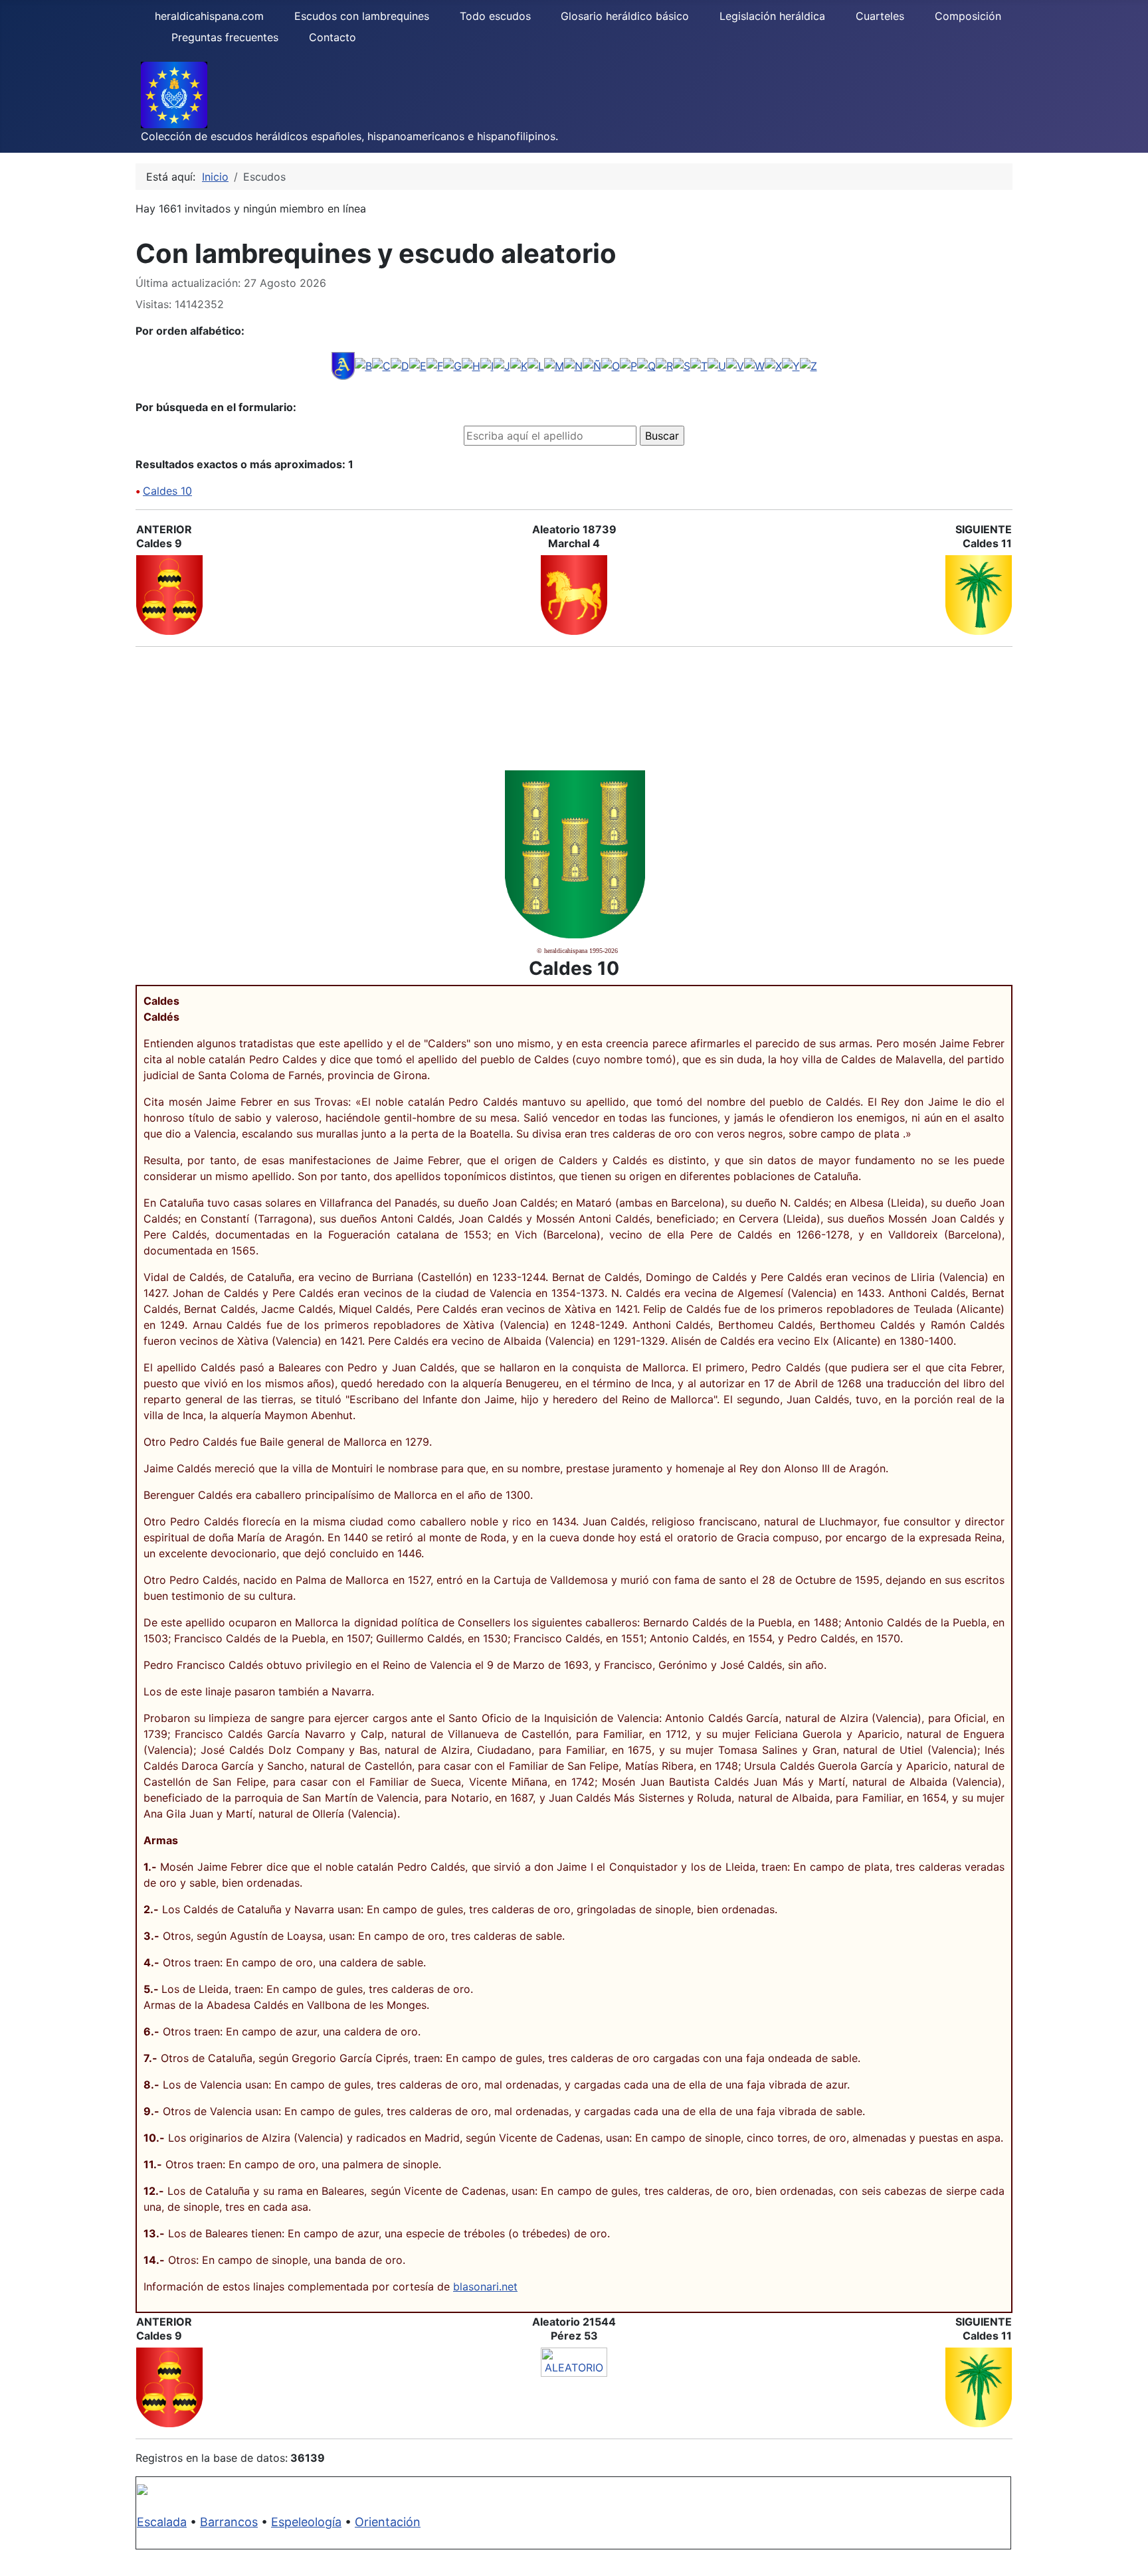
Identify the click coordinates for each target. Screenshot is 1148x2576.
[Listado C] (381, 365)
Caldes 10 (167, 491)
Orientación (388, 2522)
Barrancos (229, 2522)
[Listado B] (363, 365)
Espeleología (306, 2522)
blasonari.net (485, 2286)
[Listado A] (343, 365)
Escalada (162, 2522)
